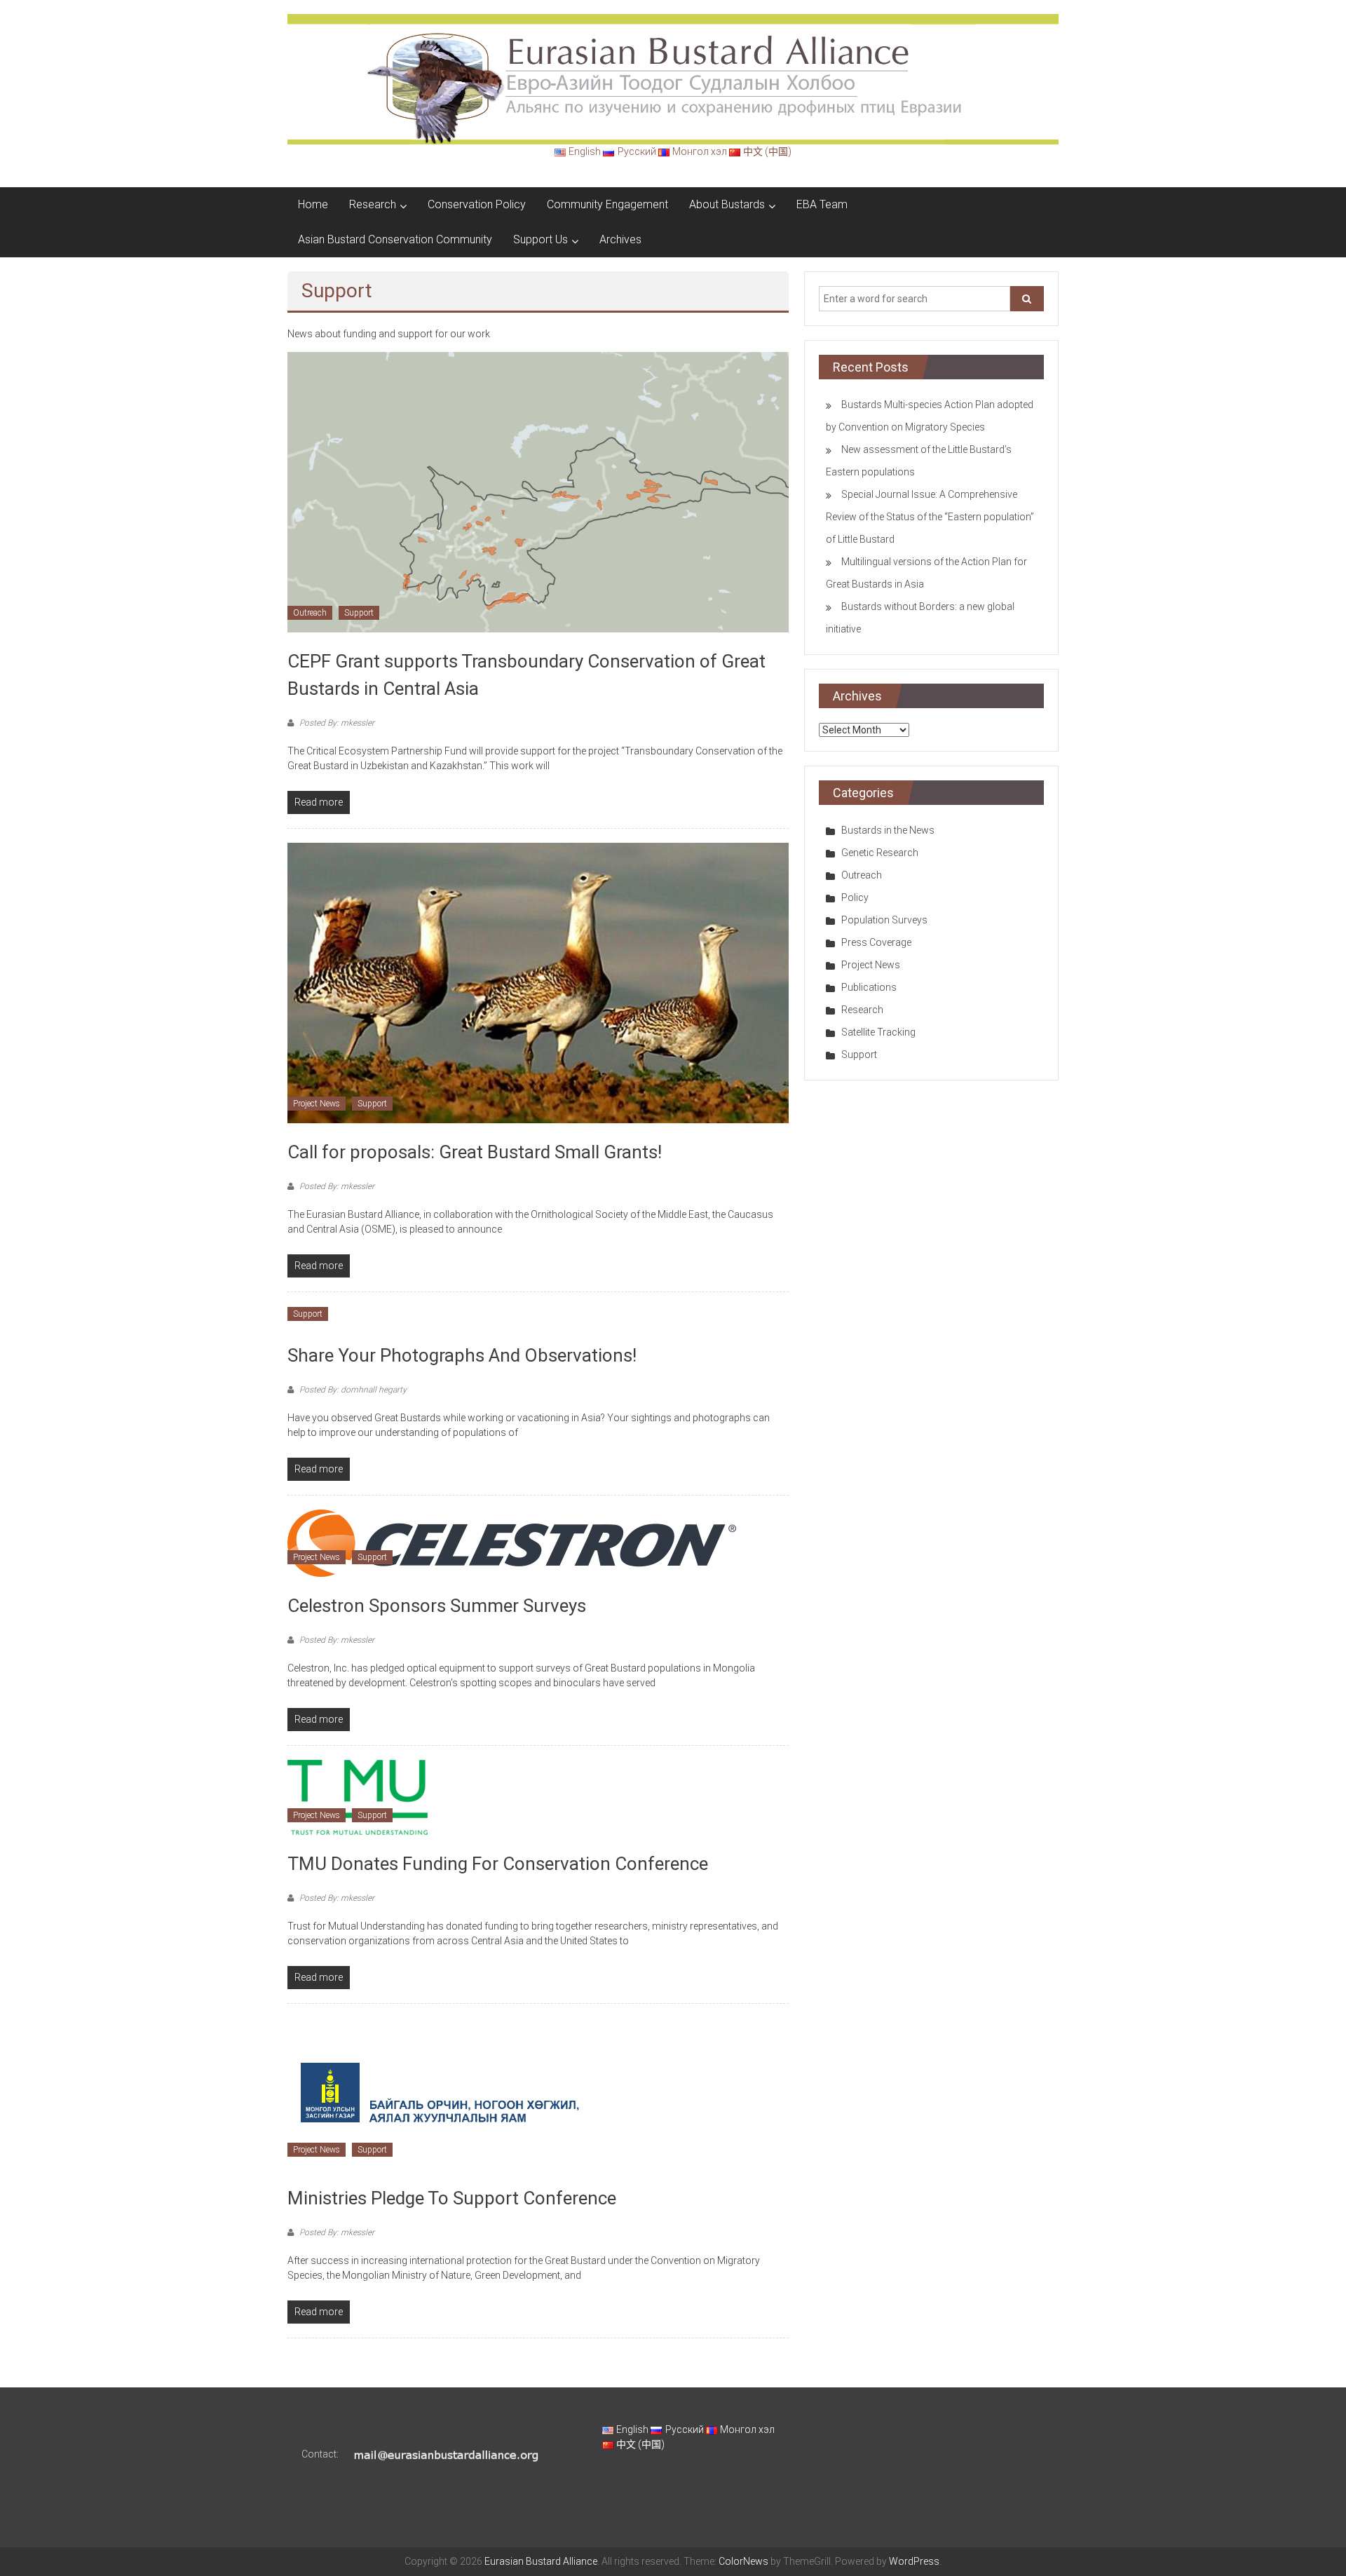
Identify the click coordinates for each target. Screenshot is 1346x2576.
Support (359, 613)
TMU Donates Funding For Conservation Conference (498, 1864)
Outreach (310, 613)
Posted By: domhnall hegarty (352, 1390)
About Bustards (727, 204)
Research (373, 204)
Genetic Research (880, 853)
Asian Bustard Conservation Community (395, 239)
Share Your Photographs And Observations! (462, 1355)
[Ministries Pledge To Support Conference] (439, 2093)
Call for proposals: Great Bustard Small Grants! (475, 1152)
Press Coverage (876, 942)
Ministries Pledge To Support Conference (452, 2198)
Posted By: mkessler (336, 723)
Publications (869, 987)
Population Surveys (884, 920)
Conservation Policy (477, 204)
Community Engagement (607, 204)
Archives (620, 239)
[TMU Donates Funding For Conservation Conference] (358, 1797)
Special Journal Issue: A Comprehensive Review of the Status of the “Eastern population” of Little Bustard (930, 517)
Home (313, 204)
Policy (855, 897)
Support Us (541, 239)
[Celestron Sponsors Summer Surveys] (512, 1543)
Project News (317, 1104)
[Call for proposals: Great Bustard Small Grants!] (538, 982)
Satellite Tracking (878, 1032)
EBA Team (822, 204)
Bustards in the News (888, 830)
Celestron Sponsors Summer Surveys (437, 1606)
